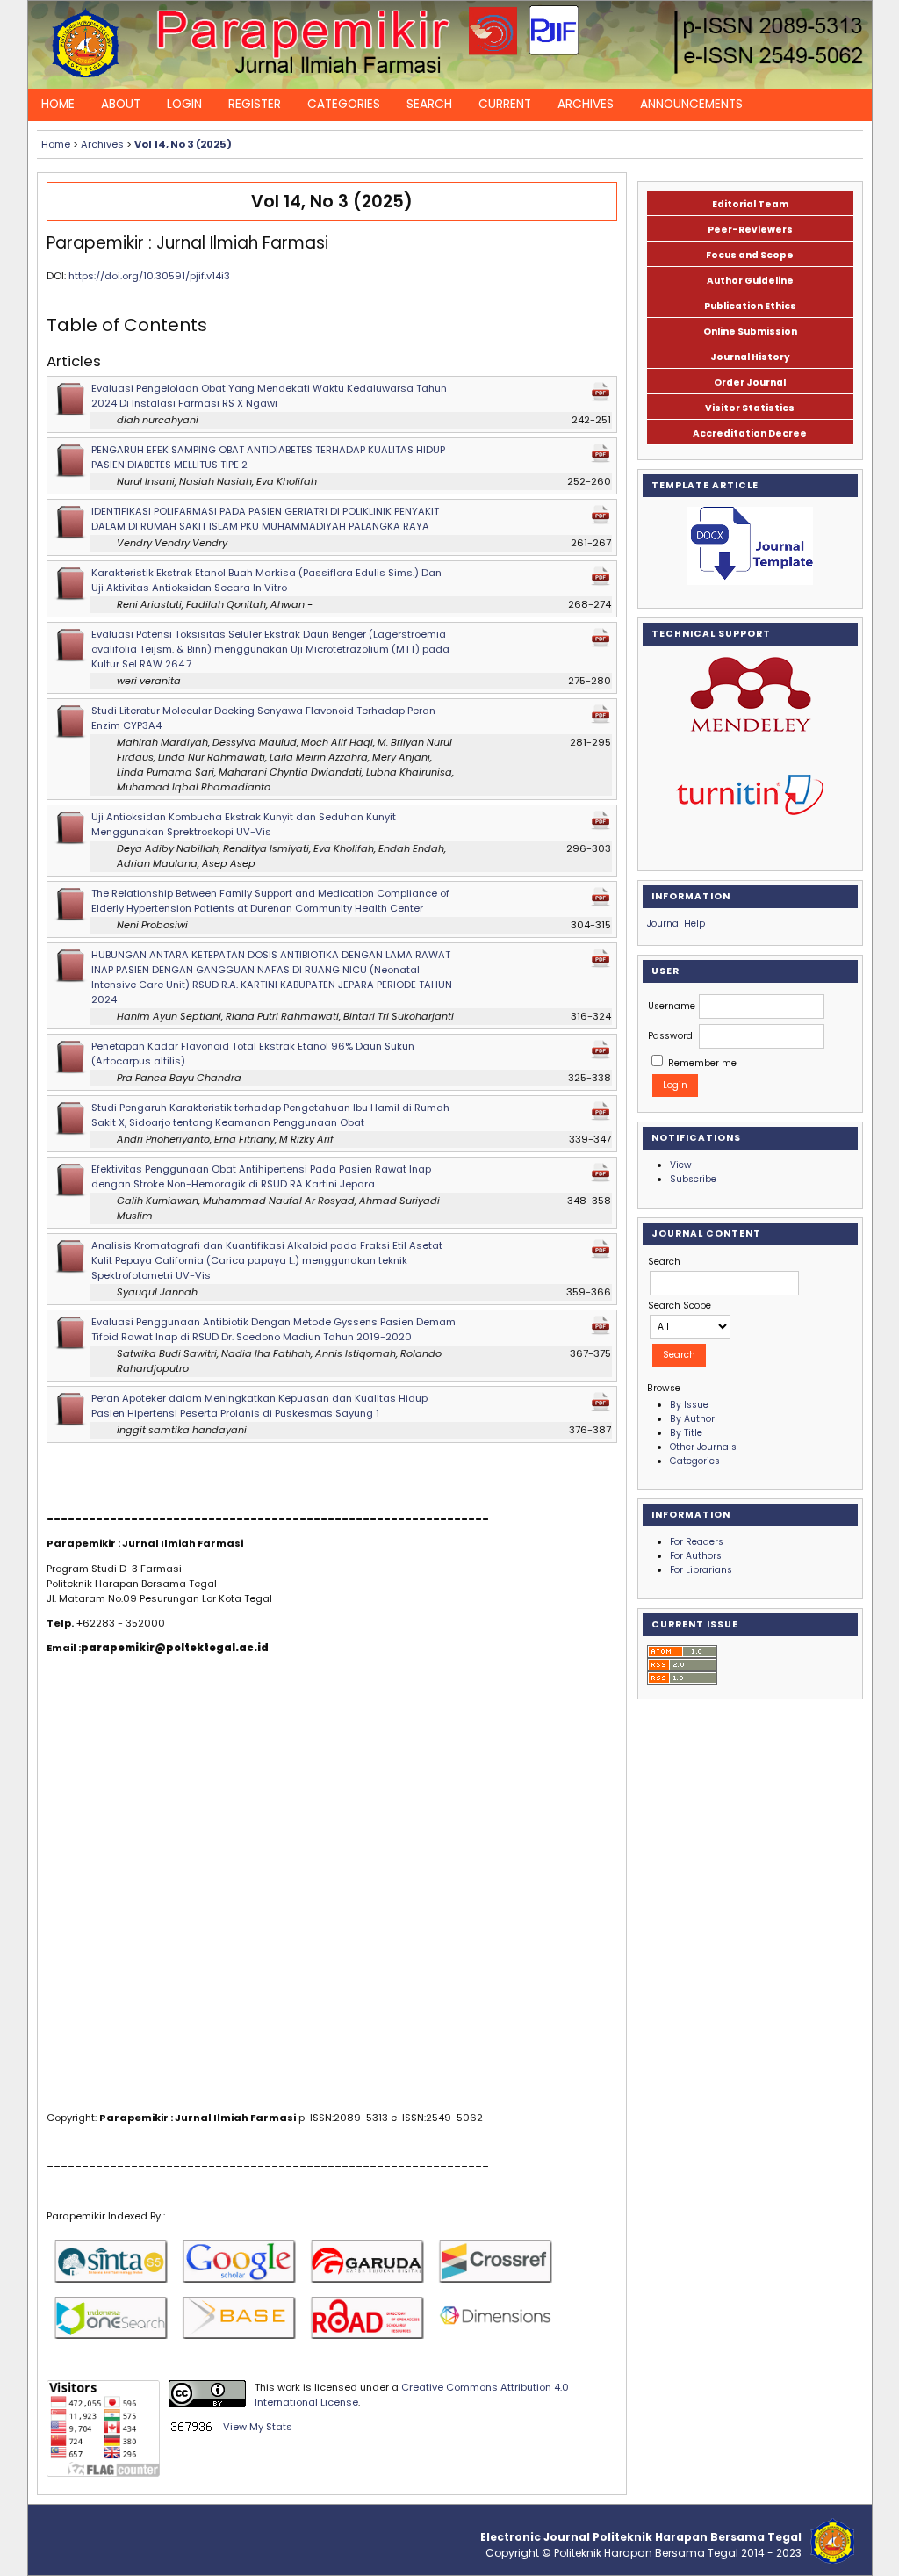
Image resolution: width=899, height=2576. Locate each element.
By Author (692, 1419)
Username (672, 1006)
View (681, 1165)
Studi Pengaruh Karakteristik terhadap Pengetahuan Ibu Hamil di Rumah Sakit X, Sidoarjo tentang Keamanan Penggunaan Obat (270, 1115)
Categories (344, 104)
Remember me (702, 1063)
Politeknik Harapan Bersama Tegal (646, 2553)
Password (670, 1036)
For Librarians (701, 1570)
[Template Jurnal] (750, 546)
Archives (586, 104)
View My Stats (258, 2427)
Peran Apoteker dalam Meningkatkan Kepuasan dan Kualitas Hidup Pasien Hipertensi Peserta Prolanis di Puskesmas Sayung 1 (259, 1406)
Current (505, 104)
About (121, 104)
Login (184, 104)
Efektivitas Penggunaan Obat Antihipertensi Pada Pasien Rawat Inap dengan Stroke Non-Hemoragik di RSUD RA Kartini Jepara (261, 1176)
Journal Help (676, 924)
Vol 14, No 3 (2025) (183, 144)
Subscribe (693, 1179)
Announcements (691, 104)
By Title (686, 1433)
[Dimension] (495, 2322)
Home (58, 104)
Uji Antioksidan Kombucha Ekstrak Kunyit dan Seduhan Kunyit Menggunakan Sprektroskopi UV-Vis (244, 824)
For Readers (697, 1542)
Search (429, 104)
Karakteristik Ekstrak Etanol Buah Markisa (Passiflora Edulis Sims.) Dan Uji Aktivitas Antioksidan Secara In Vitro (266, 580)
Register (255, 104)
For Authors (696, 1556)
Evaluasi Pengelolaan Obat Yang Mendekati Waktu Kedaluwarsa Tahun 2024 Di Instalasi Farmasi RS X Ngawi (269, 396)
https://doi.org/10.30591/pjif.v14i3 (149, 276)
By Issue (689, 1405)
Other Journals (703, 1447)
